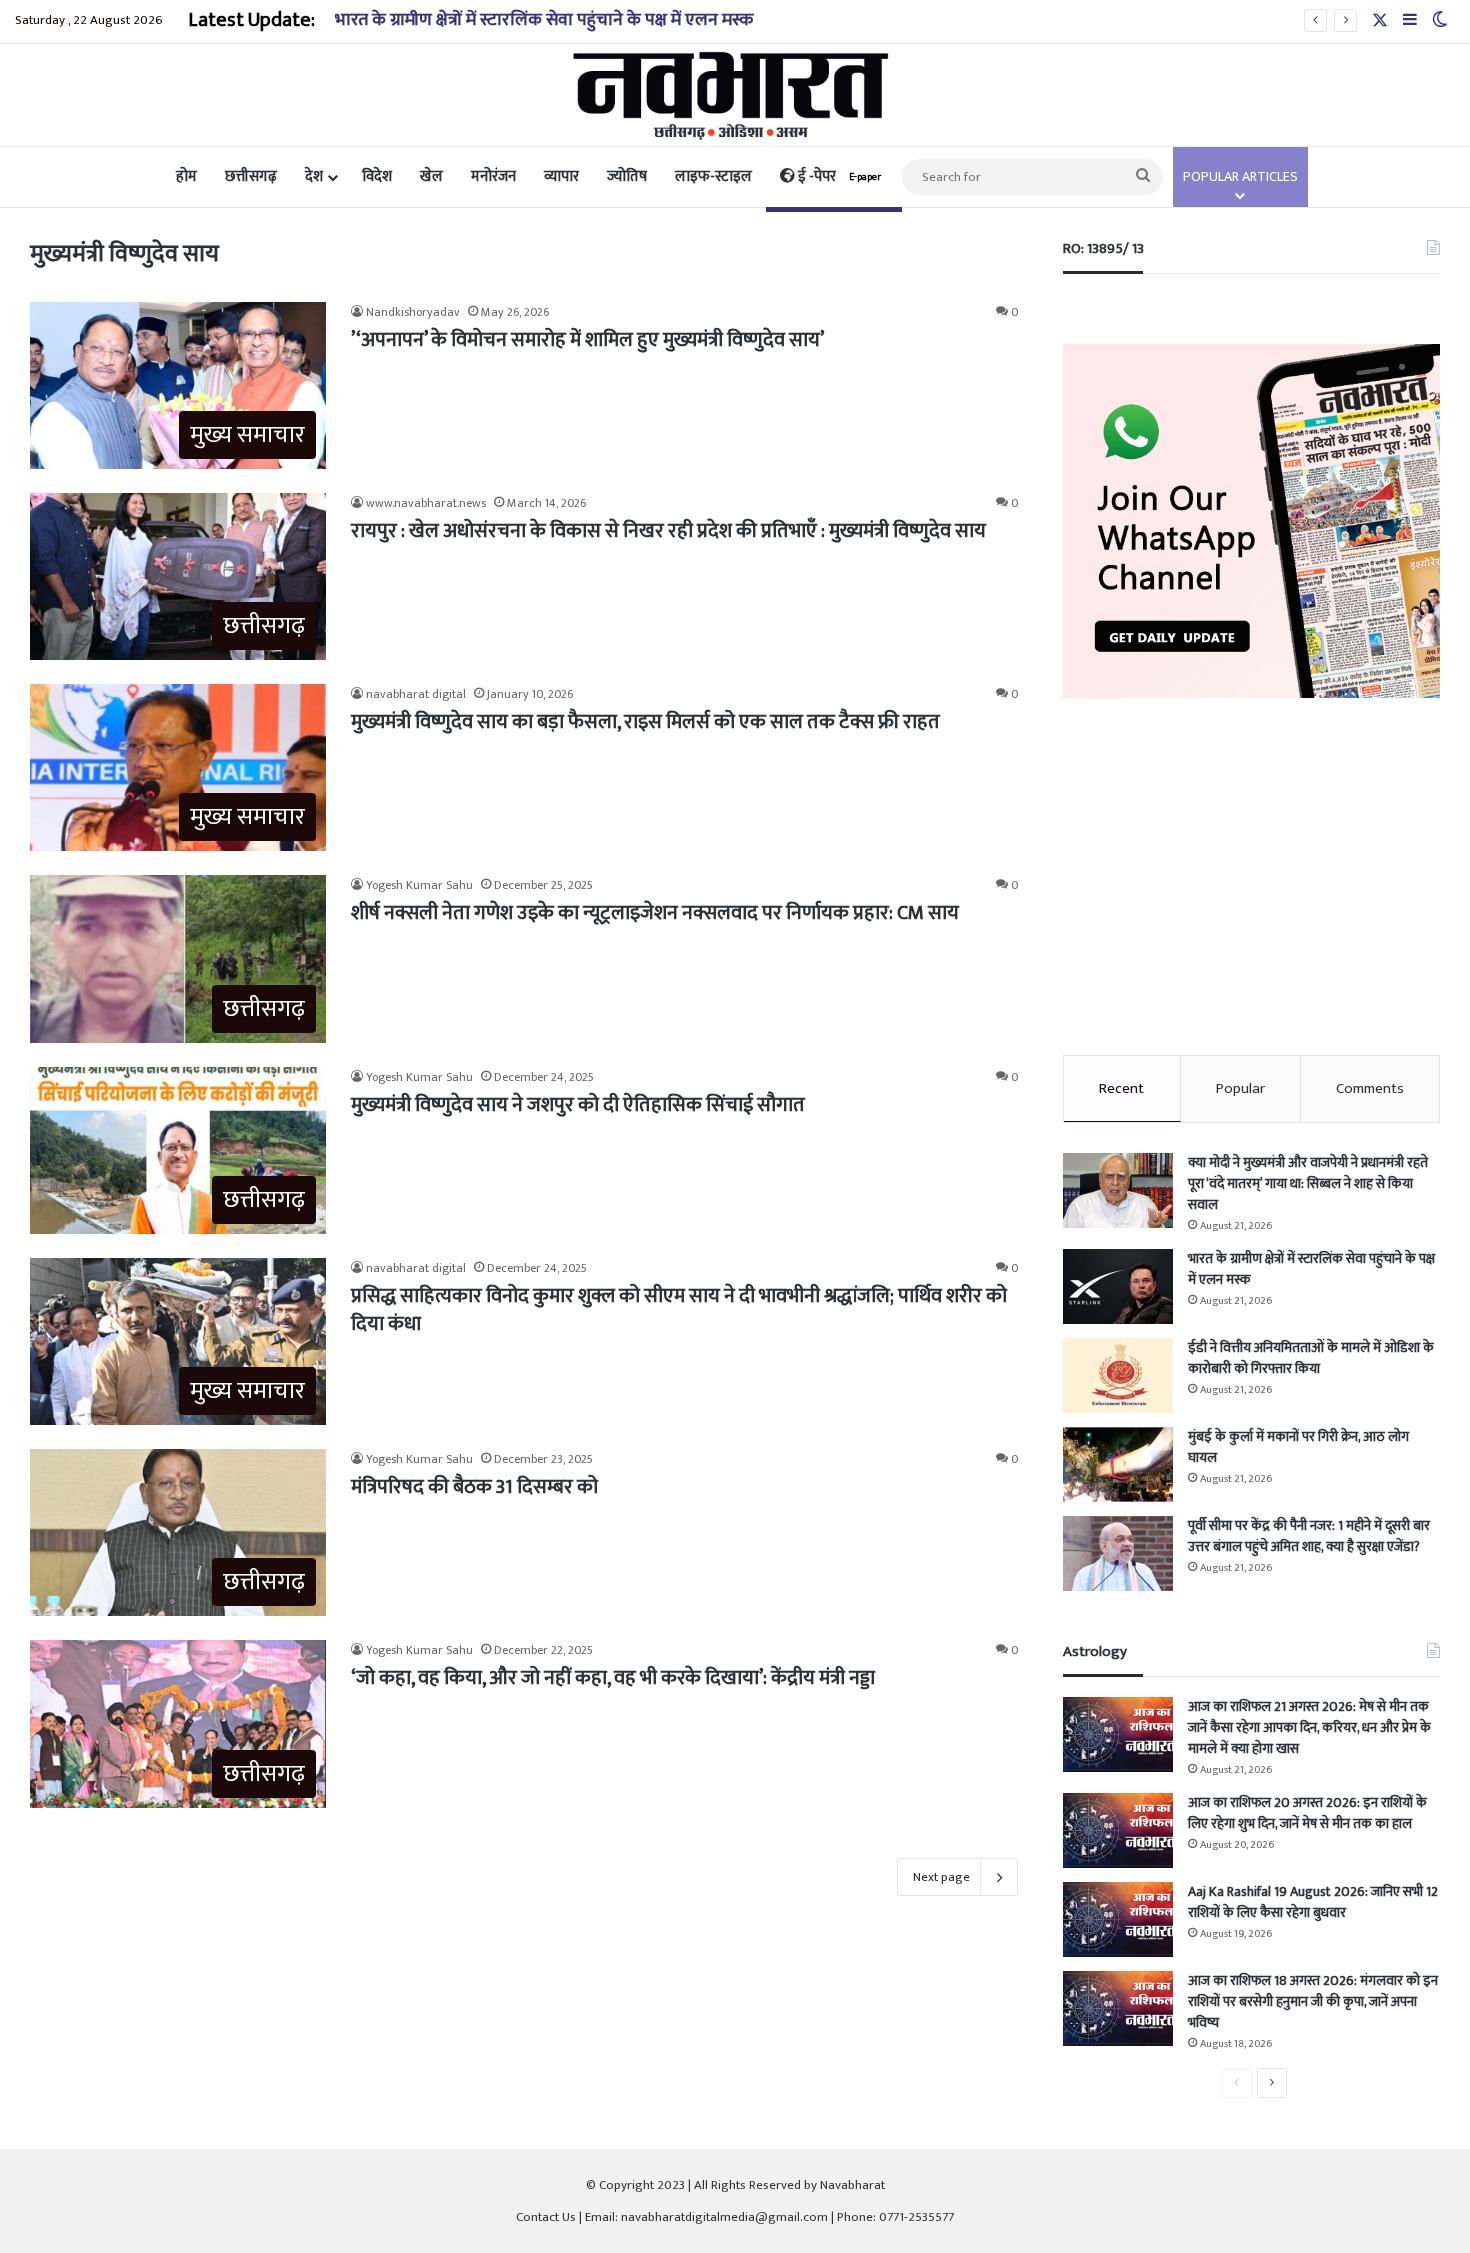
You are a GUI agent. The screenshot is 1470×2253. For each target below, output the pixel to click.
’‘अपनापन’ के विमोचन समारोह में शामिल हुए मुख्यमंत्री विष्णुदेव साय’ (587, 340)
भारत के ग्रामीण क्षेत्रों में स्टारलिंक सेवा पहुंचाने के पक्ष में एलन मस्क (544, 20)
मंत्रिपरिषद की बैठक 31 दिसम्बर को (474, 1487)
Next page (941, 1877)
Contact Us (546, 2217)
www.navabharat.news (426, 503)
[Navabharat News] (735, 95)
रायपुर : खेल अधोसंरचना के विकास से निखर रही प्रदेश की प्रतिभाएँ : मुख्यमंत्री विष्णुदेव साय (668, 531)
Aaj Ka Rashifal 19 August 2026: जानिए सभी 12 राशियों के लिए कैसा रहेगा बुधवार (1313, 1902)
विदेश (377, 176)
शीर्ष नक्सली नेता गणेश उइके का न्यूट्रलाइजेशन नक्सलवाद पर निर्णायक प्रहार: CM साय (655, 913)
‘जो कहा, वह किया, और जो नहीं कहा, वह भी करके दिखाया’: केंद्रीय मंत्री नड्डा (613, 1678)
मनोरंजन (493, 176)
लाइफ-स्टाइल (713, 176)
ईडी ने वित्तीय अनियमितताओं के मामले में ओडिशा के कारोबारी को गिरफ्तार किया (1311, 1358)
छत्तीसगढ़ (251, 176)
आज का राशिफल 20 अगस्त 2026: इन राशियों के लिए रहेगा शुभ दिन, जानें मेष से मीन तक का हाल (1307, 1813)
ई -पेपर (838, 176)
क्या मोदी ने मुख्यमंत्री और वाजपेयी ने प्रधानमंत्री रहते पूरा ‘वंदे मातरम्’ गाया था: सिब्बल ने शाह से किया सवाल (1308, 1183)
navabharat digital (416, 694)
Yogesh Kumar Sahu (419, 885)
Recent (1121, 1088)
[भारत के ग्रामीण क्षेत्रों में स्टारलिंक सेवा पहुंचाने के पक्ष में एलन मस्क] (1118, 1286)
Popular (1240, 1088)
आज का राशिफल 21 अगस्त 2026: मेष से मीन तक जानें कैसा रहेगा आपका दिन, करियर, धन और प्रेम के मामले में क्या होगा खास (1309, 1727)
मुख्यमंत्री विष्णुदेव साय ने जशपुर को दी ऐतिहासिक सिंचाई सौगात (578, 1105)
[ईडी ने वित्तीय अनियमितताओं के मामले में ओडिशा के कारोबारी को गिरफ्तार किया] (1118, 1375)
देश (314, 176)
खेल (431, 176)
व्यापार (561, 176)
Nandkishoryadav (413, 312)
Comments (1370, 1088)
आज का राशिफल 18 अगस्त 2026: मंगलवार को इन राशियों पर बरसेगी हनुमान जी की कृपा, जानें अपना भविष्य (1313, 2001)
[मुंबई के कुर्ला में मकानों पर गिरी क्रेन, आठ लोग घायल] (1118, 1464)
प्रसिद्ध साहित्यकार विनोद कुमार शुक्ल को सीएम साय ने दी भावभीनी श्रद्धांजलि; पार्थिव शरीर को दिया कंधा (679, 1310)
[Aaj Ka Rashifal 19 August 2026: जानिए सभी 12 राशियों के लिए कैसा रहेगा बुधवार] (1118, 1919)
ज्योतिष (627, 176)
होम (186, 176)
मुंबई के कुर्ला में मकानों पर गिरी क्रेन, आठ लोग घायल (1298, 1447)
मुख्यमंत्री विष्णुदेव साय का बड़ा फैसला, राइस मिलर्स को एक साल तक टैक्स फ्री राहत (645, 722)
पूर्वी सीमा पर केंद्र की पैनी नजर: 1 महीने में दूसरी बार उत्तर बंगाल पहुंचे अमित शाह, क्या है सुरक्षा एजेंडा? (1309, 1536)
